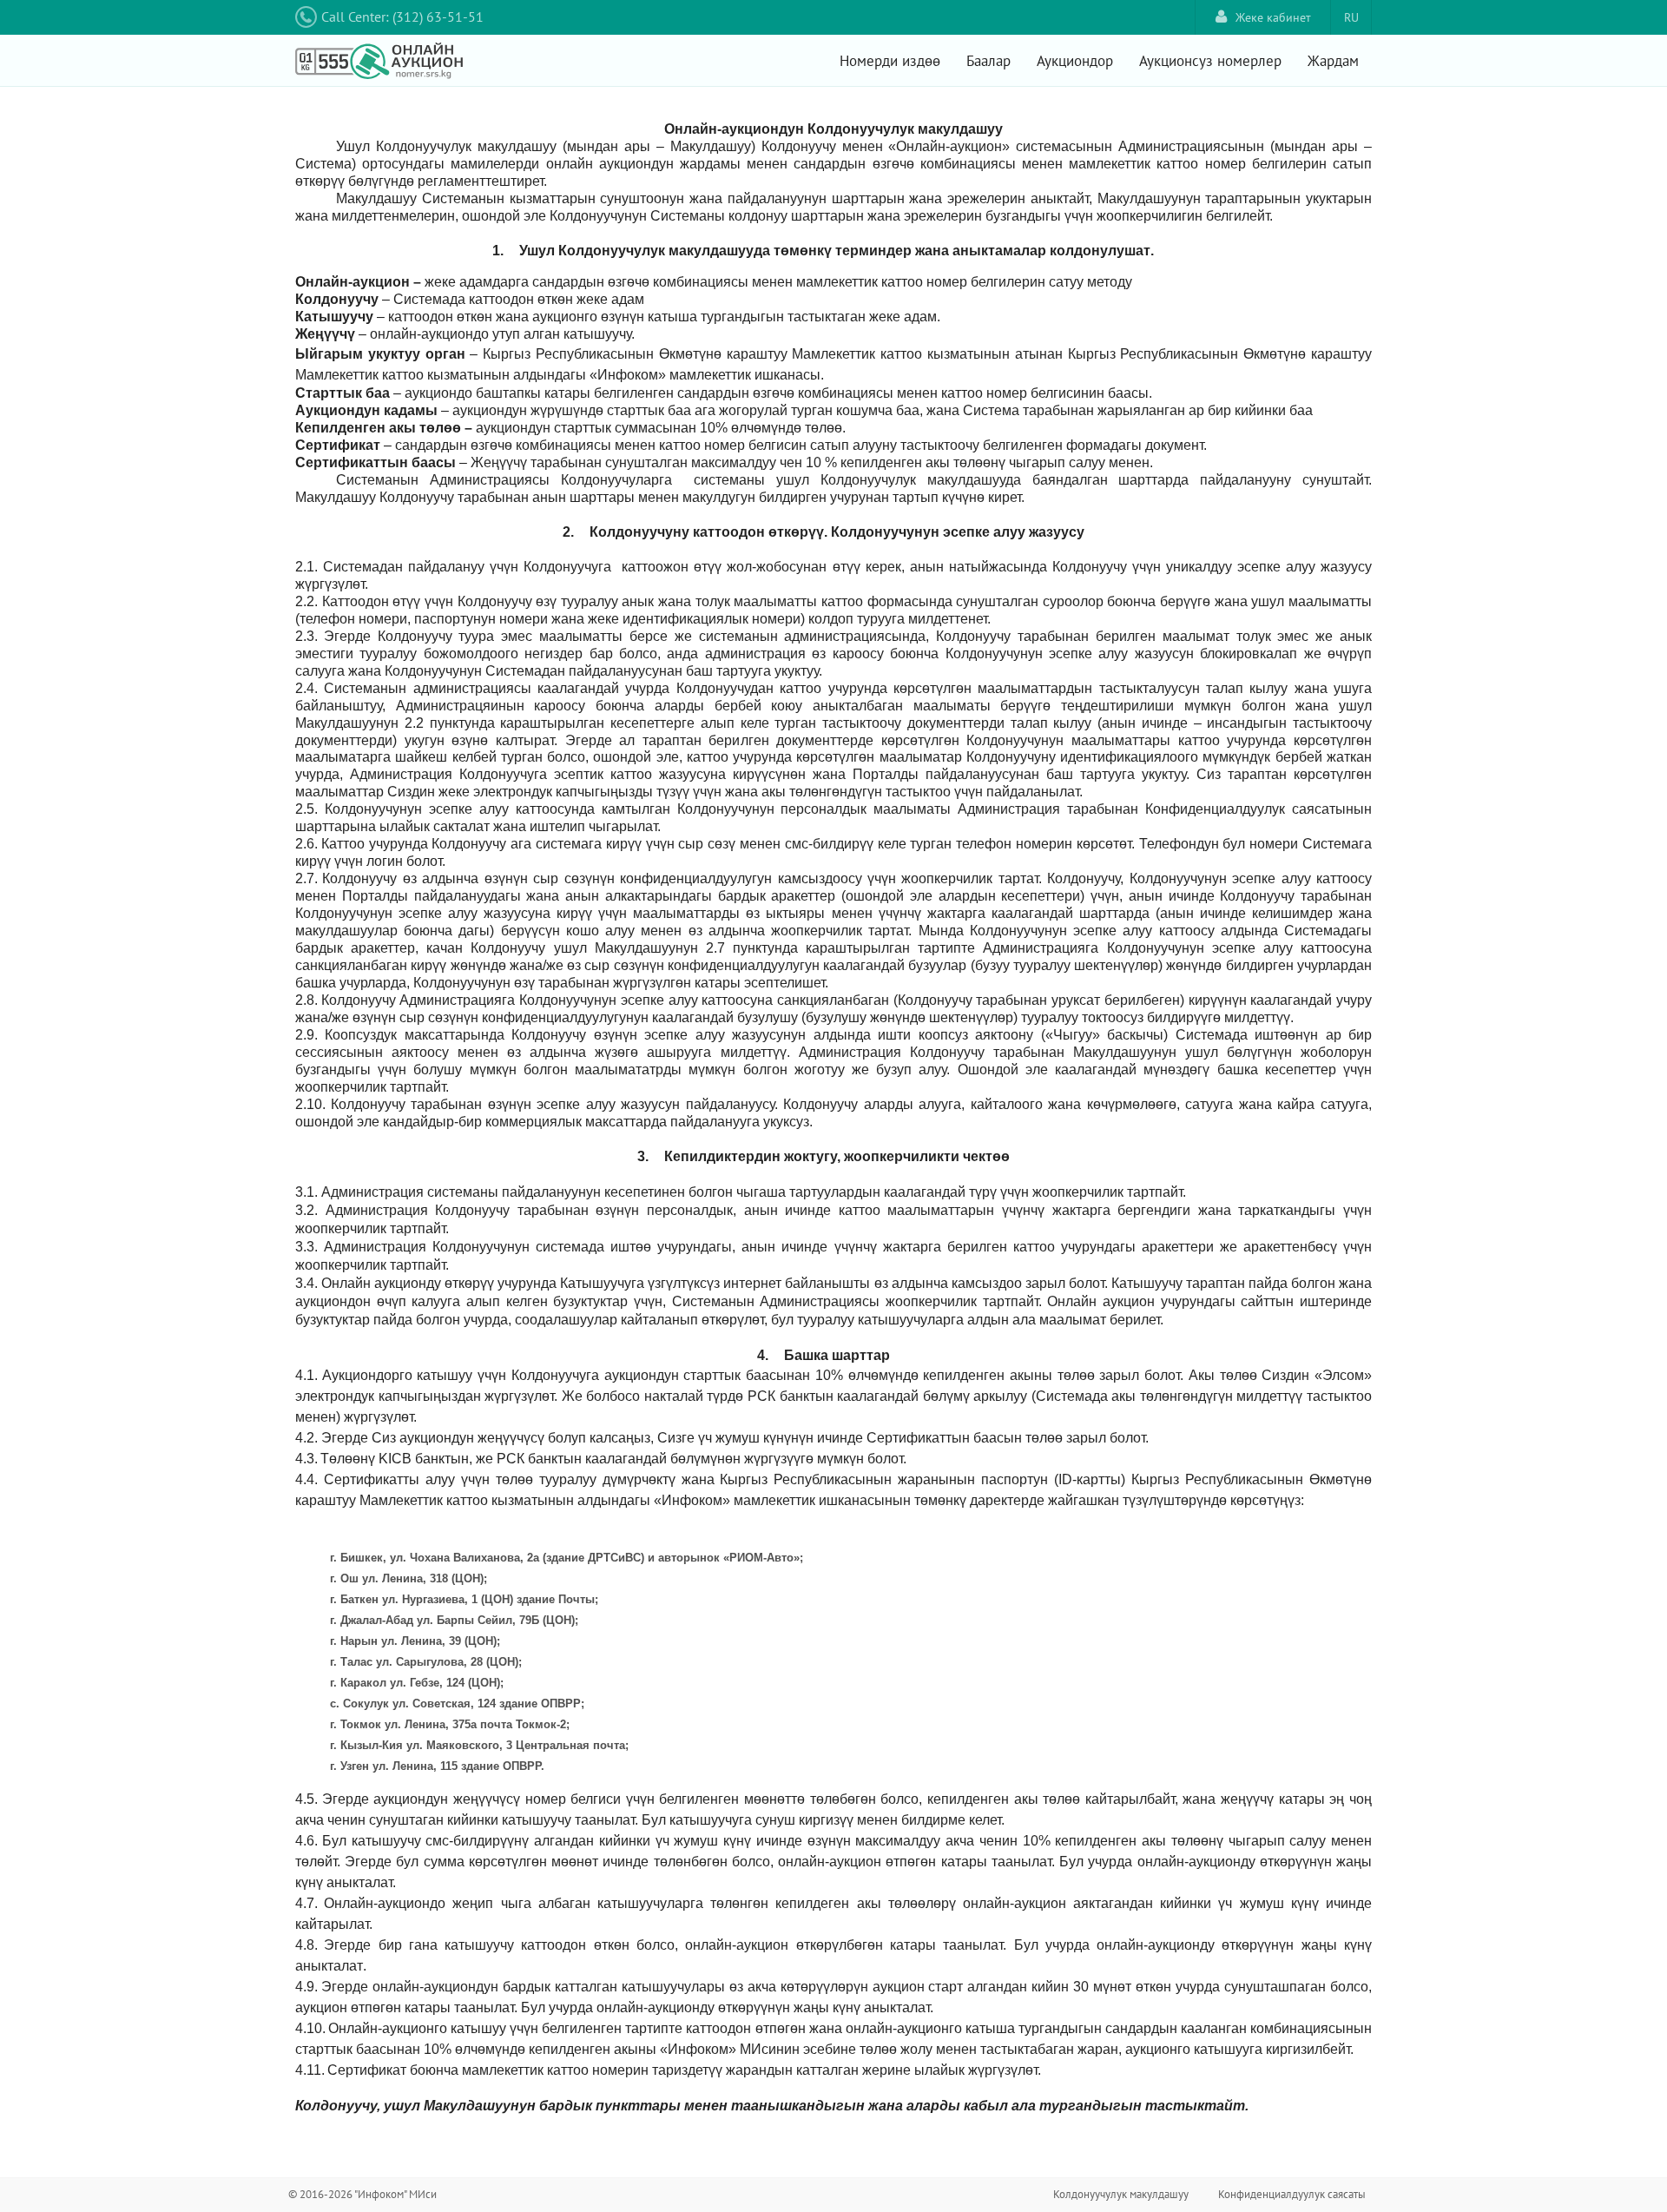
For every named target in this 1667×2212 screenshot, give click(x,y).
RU (1351, 17)
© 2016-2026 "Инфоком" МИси (362, 2194)
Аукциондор (1075, 61)
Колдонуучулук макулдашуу (1121, 2194)
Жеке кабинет (1273, 17)
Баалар (988, 61)
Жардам (1333, 61)
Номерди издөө (890, 61)
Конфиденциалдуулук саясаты (1292, 2194)
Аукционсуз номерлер (1210, 61)
